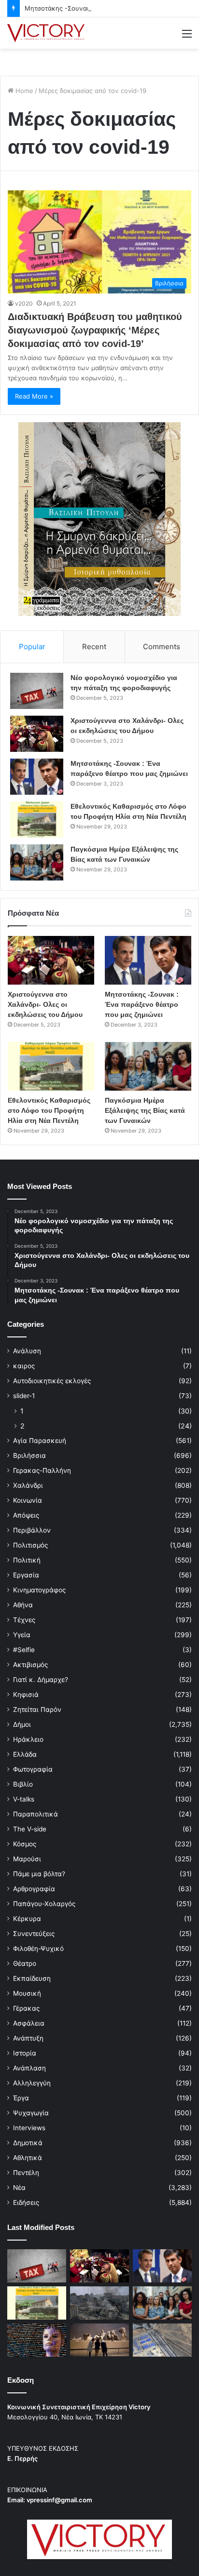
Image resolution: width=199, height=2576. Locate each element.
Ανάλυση (27, 1351)
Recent (94, 647)
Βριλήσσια (29, 1455)
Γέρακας (26, 2008)
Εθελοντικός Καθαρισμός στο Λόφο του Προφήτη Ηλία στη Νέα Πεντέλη (49, 1110)
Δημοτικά (28, 2143)
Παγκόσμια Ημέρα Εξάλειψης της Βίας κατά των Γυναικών (145, 1110)
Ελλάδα (25, 1754)
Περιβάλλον (32, 1530)
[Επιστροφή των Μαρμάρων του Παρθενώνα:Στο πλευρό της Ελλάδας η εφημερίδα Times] (99, 2340)
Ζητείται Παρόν (37, 1709)
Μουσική (27, 1993)
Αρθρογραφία (34, 1889)
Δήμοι (22, 1724)
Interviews (29, 2128)
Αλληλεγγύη (32, 2083)
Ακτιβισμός (30, 1665)
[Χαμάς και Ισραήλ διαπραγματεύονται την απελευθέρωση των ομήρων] (99, 2303)
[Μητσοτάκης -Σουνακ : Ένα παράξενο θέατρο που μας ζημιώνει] (37, 777)
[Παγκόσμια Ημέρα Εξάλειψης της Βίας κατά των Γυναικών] (37, 862)
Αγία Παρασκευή (40, 1441)
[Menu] (187, 37)
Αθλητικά (28, 2158)
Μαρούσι (27, 1859)
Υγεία (22, 1635)
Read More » (34, 396)
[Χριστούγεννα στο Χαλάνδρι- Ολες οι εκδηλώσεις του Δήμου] (37, 734)
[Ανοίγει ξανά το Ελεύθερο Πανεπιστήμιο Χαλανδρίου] (37, 2340)
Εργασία (26, 1575)
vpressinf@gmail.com (59, 2500)
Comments (162, 647)
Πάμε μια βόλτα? (39, 1874)
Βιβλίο (23, 1784)
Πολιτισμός (30, 1545)
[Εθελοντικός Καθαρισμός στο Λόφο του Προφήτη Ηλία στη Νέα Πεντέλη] (37, 820)
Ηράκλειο (28, 1739)
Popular (32, 647)
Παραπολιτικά (36, 1814)
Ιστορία (25, 2053)
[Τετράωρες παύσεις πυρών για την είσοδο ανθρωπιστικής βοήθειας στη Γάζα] (162, 2340)
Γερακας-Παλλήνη (42, 1470)
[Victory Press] (46, 33)
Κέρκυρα (27, 1919)
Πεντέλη (26, 2173)
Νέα (19, 2188)
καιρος (24, 1366)
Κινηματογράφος (39, 1590)
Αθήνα (23, 1605)
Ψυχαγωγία (31, 2113)
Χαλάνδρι (28, 1485)
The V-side (30, 1829)
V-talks (24, 1799)
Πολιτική (27, 1560)
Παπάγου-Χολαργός (44, 1904)
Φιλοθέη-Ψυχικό (38, 1949)
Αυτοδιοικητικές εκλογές (52, 1381)
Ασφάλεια (29, 2023)
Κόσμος (25, 1844)
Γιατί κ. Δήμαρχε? (41, 1680)
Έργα (21, 2098)
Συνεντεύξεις (34, 1934)
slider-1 (24, 1396)
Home (23, 91)
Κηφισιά (26, 1695)
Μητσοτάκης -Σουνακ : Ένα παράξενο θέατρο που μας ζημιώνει (142, 1004)
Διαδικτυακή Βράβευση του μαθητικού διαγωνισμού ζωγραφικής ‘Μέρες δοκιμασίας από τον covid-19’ (95, 330)
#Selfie (24, 1650)
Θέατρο (25, 1963)
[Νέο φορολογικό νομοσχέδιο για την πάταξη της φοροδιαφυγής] (37, 691)
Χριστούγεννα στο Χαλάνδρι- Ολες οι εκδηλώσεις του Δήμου (45, 1004)
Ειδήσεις (26, 2202)
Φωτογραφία (33, 1769)
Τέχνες (24, 1620)
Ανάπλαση (29, 2068)
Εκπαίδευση (32, 1978)
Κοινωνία (28, 1500)
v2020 (24, 303)
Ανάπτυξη (28, 2038)
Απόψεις (26, 1515)
